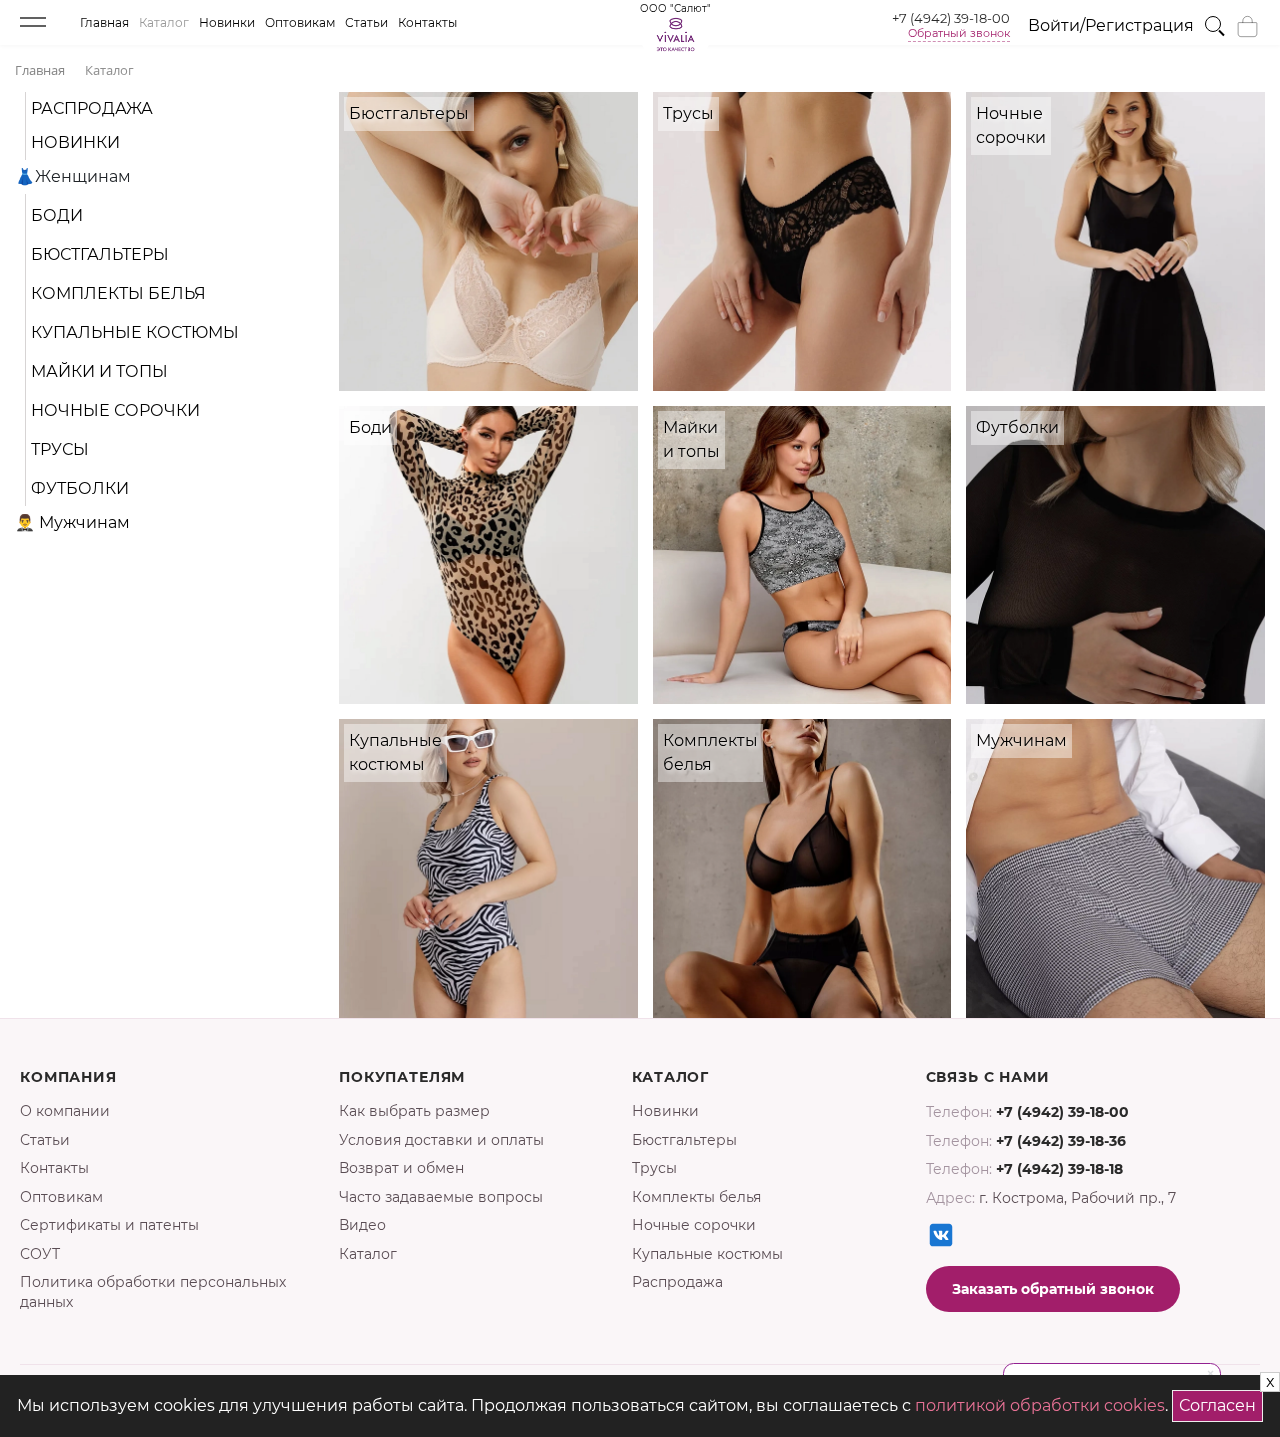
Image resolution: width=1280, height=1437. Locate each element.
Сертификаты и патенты (109, 1225)
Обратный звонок (959, 33)
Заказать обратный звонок (1053, 1289)
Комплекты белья (118, 293)
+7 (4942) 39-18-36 (1061, 1141)
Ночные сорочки (115, 410)
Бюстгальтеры (100, 254)
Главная (104, 22)
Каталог (164, 22)
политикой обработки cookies (1040, 1405)
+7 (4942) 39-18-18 (1059, 1169)
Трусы (60, 449)
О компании (65, 1111)
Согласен (1221, 1402)
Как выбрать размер (414, 1111)
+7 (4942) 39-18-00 (951, 18)
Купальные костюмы (135, 332)
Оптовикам (300, 22)
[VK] (941, 1235)
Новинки (227, 22)
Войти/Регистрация (1111, 25)
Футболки (80, 488)
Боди (57, 215)
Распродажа (92, 108)
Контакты (427, 22)
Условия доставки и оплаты (441, 1140)
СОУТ (40, 1254)
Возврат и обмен (401, 1168)
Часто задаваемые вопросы (441, 1197)
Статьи (366, 22)
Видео (362, 1225)
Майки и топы (99, 371)
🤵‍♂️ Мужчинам (72, 522)
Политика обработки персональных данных (153, 1292)
